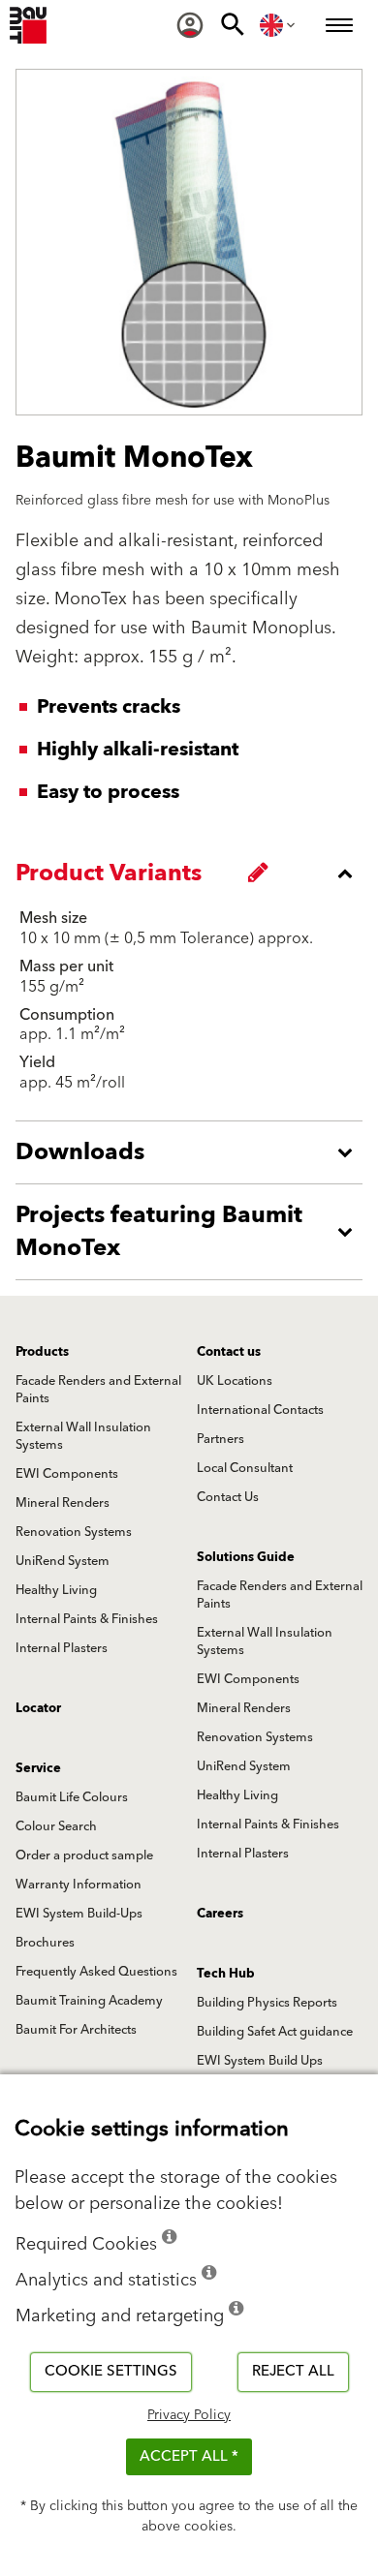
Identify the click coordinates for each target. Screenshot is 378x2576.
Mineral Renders (63, 1503)
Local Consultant (245, 1468)
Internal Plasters (62, 1648)
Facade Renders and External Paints (98, 1390)
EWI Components (67, 1474)
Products (42, 1352)
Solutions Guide (246, 1557)
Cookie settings (111, 2371)
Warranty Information (79, 1885)
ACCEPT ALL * (189, 2456)
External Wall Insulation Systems (83, 1436)
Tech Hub (226, 1974)
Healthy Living (56, 1590)
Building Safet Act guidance (275, 2032)
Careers (220, 1914)
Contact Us (228, 1497)
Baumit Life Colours (72, 1797)
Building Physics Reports (267, 2003)
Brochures (45, 1943)
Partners (220, 1439)
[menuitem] (190, 25)
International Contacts (260, 1410)
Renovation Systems (74, 1532)
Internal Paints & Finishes (87, 1619)
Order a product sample (84, 1855)
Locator (38, 1708)
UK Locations (235, 1381)
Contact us (229, 1352)
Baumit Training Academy (89, 2001)
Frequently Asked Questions (96, 1972)
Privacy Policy (189, 2415)
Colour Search (56, 1826)
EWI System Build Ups (260, 2061)
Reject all (293, 2371)
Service (38, 1768)
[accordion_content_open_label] (194, 1152)
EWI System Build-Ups (79, 1914)
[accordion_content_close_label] (194, 874)
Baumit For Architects (76, 2030)
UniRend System (63, 1561)
